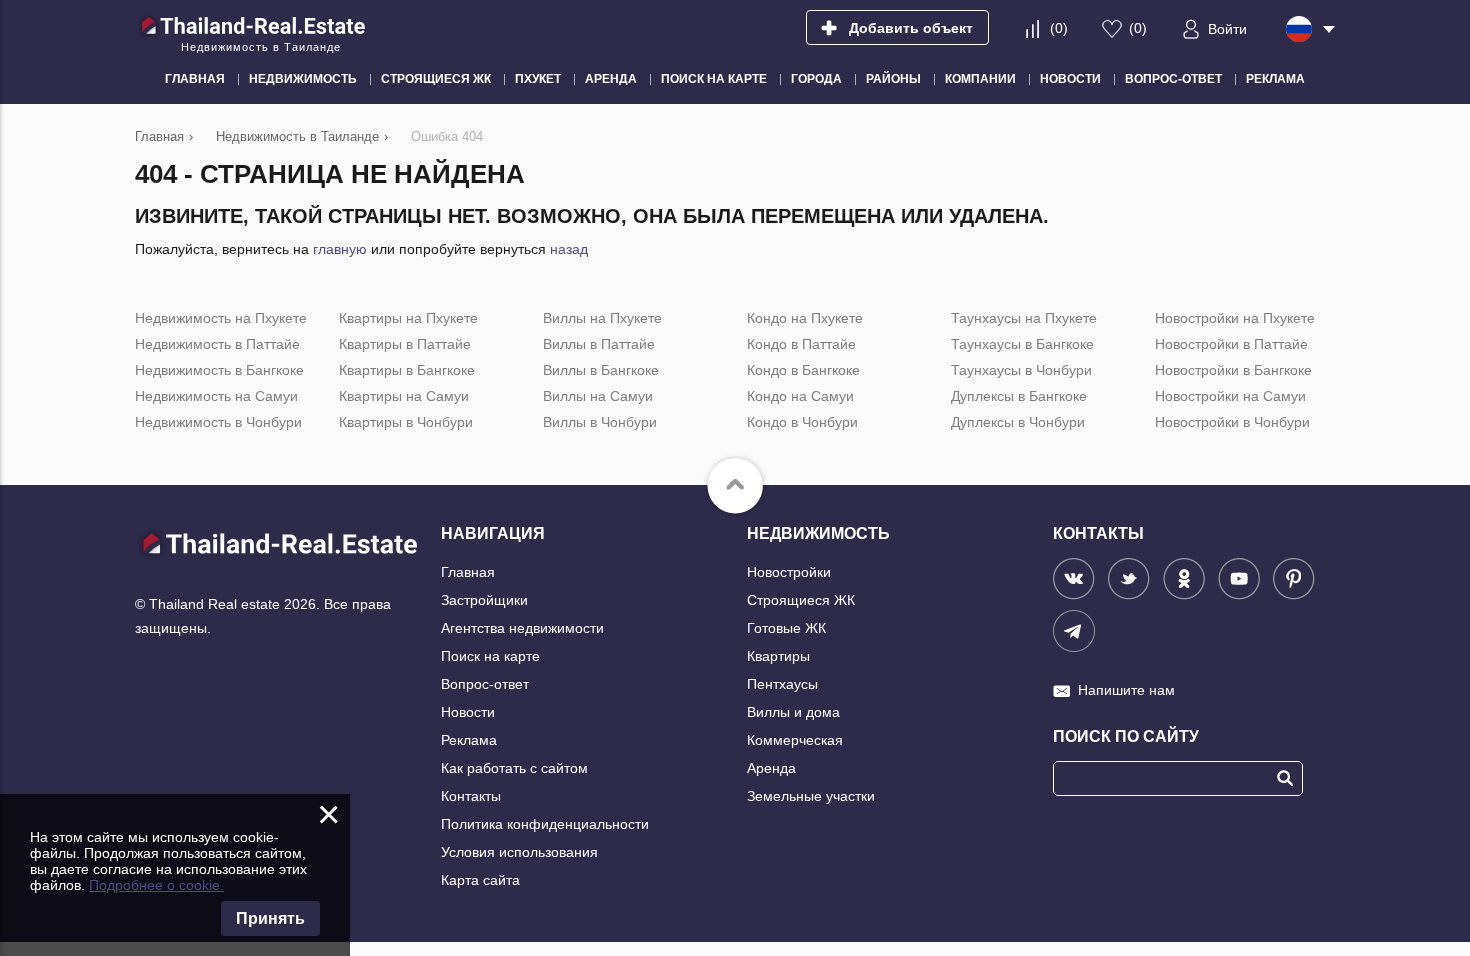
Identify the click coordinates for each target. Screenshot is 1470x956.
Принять (270, 918)
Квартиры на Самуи (404, 396)
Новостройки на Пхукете (1235, 318)
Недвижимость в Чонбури (218, 422)
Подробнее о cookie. (156, 885)
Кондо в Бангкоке (803, 370)
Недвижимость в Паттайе (217, 344)
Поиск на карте (490, 656)
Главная (468, 572)
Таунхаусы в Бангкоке (1022, 344)
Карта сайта (480, 880)
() (1059, 28)
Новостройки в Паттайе (1231, 344)
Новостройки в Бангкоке (1233, 370)
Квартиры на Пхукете (408, 318)
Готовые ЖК (786, 628)
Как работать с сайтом (514, 768)
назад (569, 249)
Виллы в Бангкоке (601, 370)
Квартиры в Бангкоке (407, 370)
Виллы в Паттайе (599, 344)
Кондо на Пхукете (805, 318)
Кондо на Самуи (800, 396)
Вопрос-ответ (485, 684)
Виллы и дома (793, 712)
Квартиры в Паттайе (405, 344)
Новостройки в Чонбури (1232, 422)
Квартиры (778, 656)
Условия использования (519, 852)
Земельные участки (811, 796)
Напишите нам (1126, 690)
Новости (468, 712)
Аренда (771, 768)
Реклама (469, 740)
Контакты (471, 796)
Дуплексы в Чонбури (1018, 422)
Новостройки (789, 572)
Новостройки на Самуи (1230, 396)
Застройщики (484, 600)
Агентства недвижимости (522, 628)
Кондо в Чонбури (802, 422)
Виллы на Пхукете (602, 318)
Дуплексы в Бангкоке (1019, 396)
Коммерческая (795, 740)
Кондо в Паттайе (801, 344)
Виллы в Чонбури (600, 422)
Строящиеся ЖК (801, 600)
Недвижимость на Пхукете (221, 318)
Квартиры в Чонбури (406, 422)
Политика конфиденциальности (545, 824)
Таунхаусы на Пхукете (1024, 318)
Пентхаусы (782, 684)
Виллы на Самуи (598, 396)
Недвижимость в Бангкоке (219, 370)
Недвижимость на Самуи (216, 396)
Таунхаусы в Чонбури (1021, 370)
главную (340, 249)
